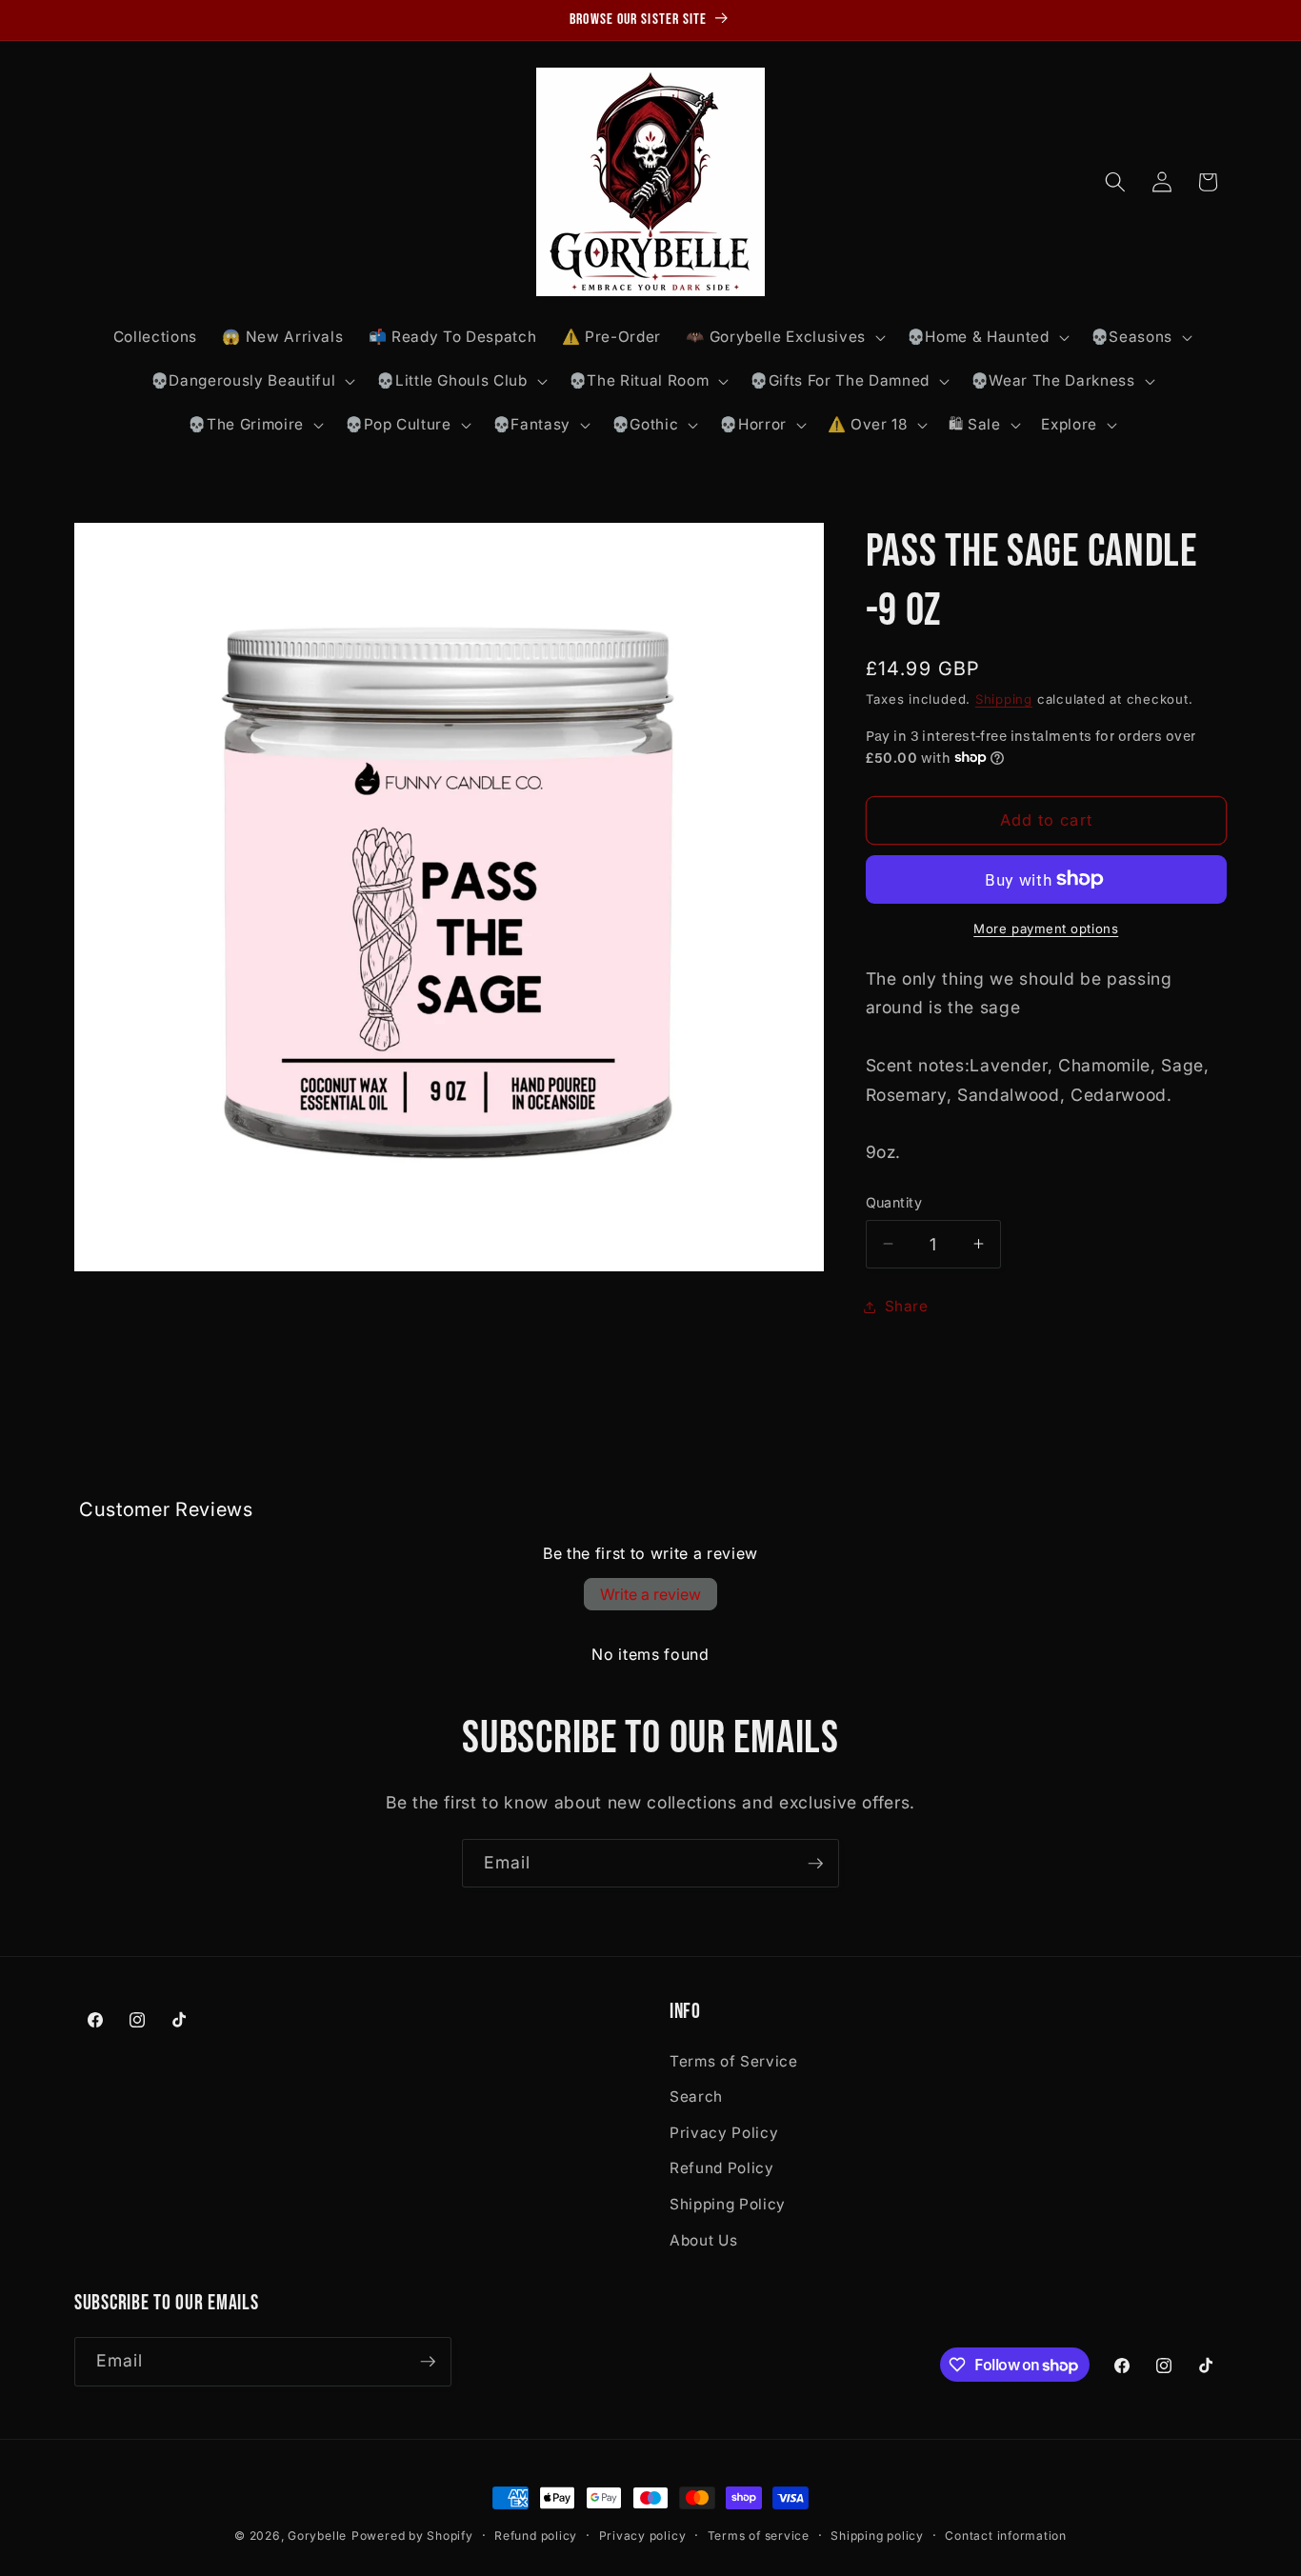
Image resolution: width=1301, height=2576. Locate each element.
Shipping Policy (728, 2204)
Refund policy (536, 2536)
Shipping (1004, 698)
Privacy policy (643, 2536)
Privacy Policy (724, 2133)
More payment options (1046, 929)
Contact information (1006, 2536)
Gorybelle (317, 2536)
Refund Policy (722, 2168)
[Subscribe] (815, 1864)
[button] (783, 337)
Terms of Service (734, 2061)
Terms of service (759, 2536)
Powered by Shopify (412, 2536)
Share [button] (907, 1306)
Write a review (650, 1594)
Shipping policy (877, 2536)
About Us (703, 2240)
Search (696, 2097)
